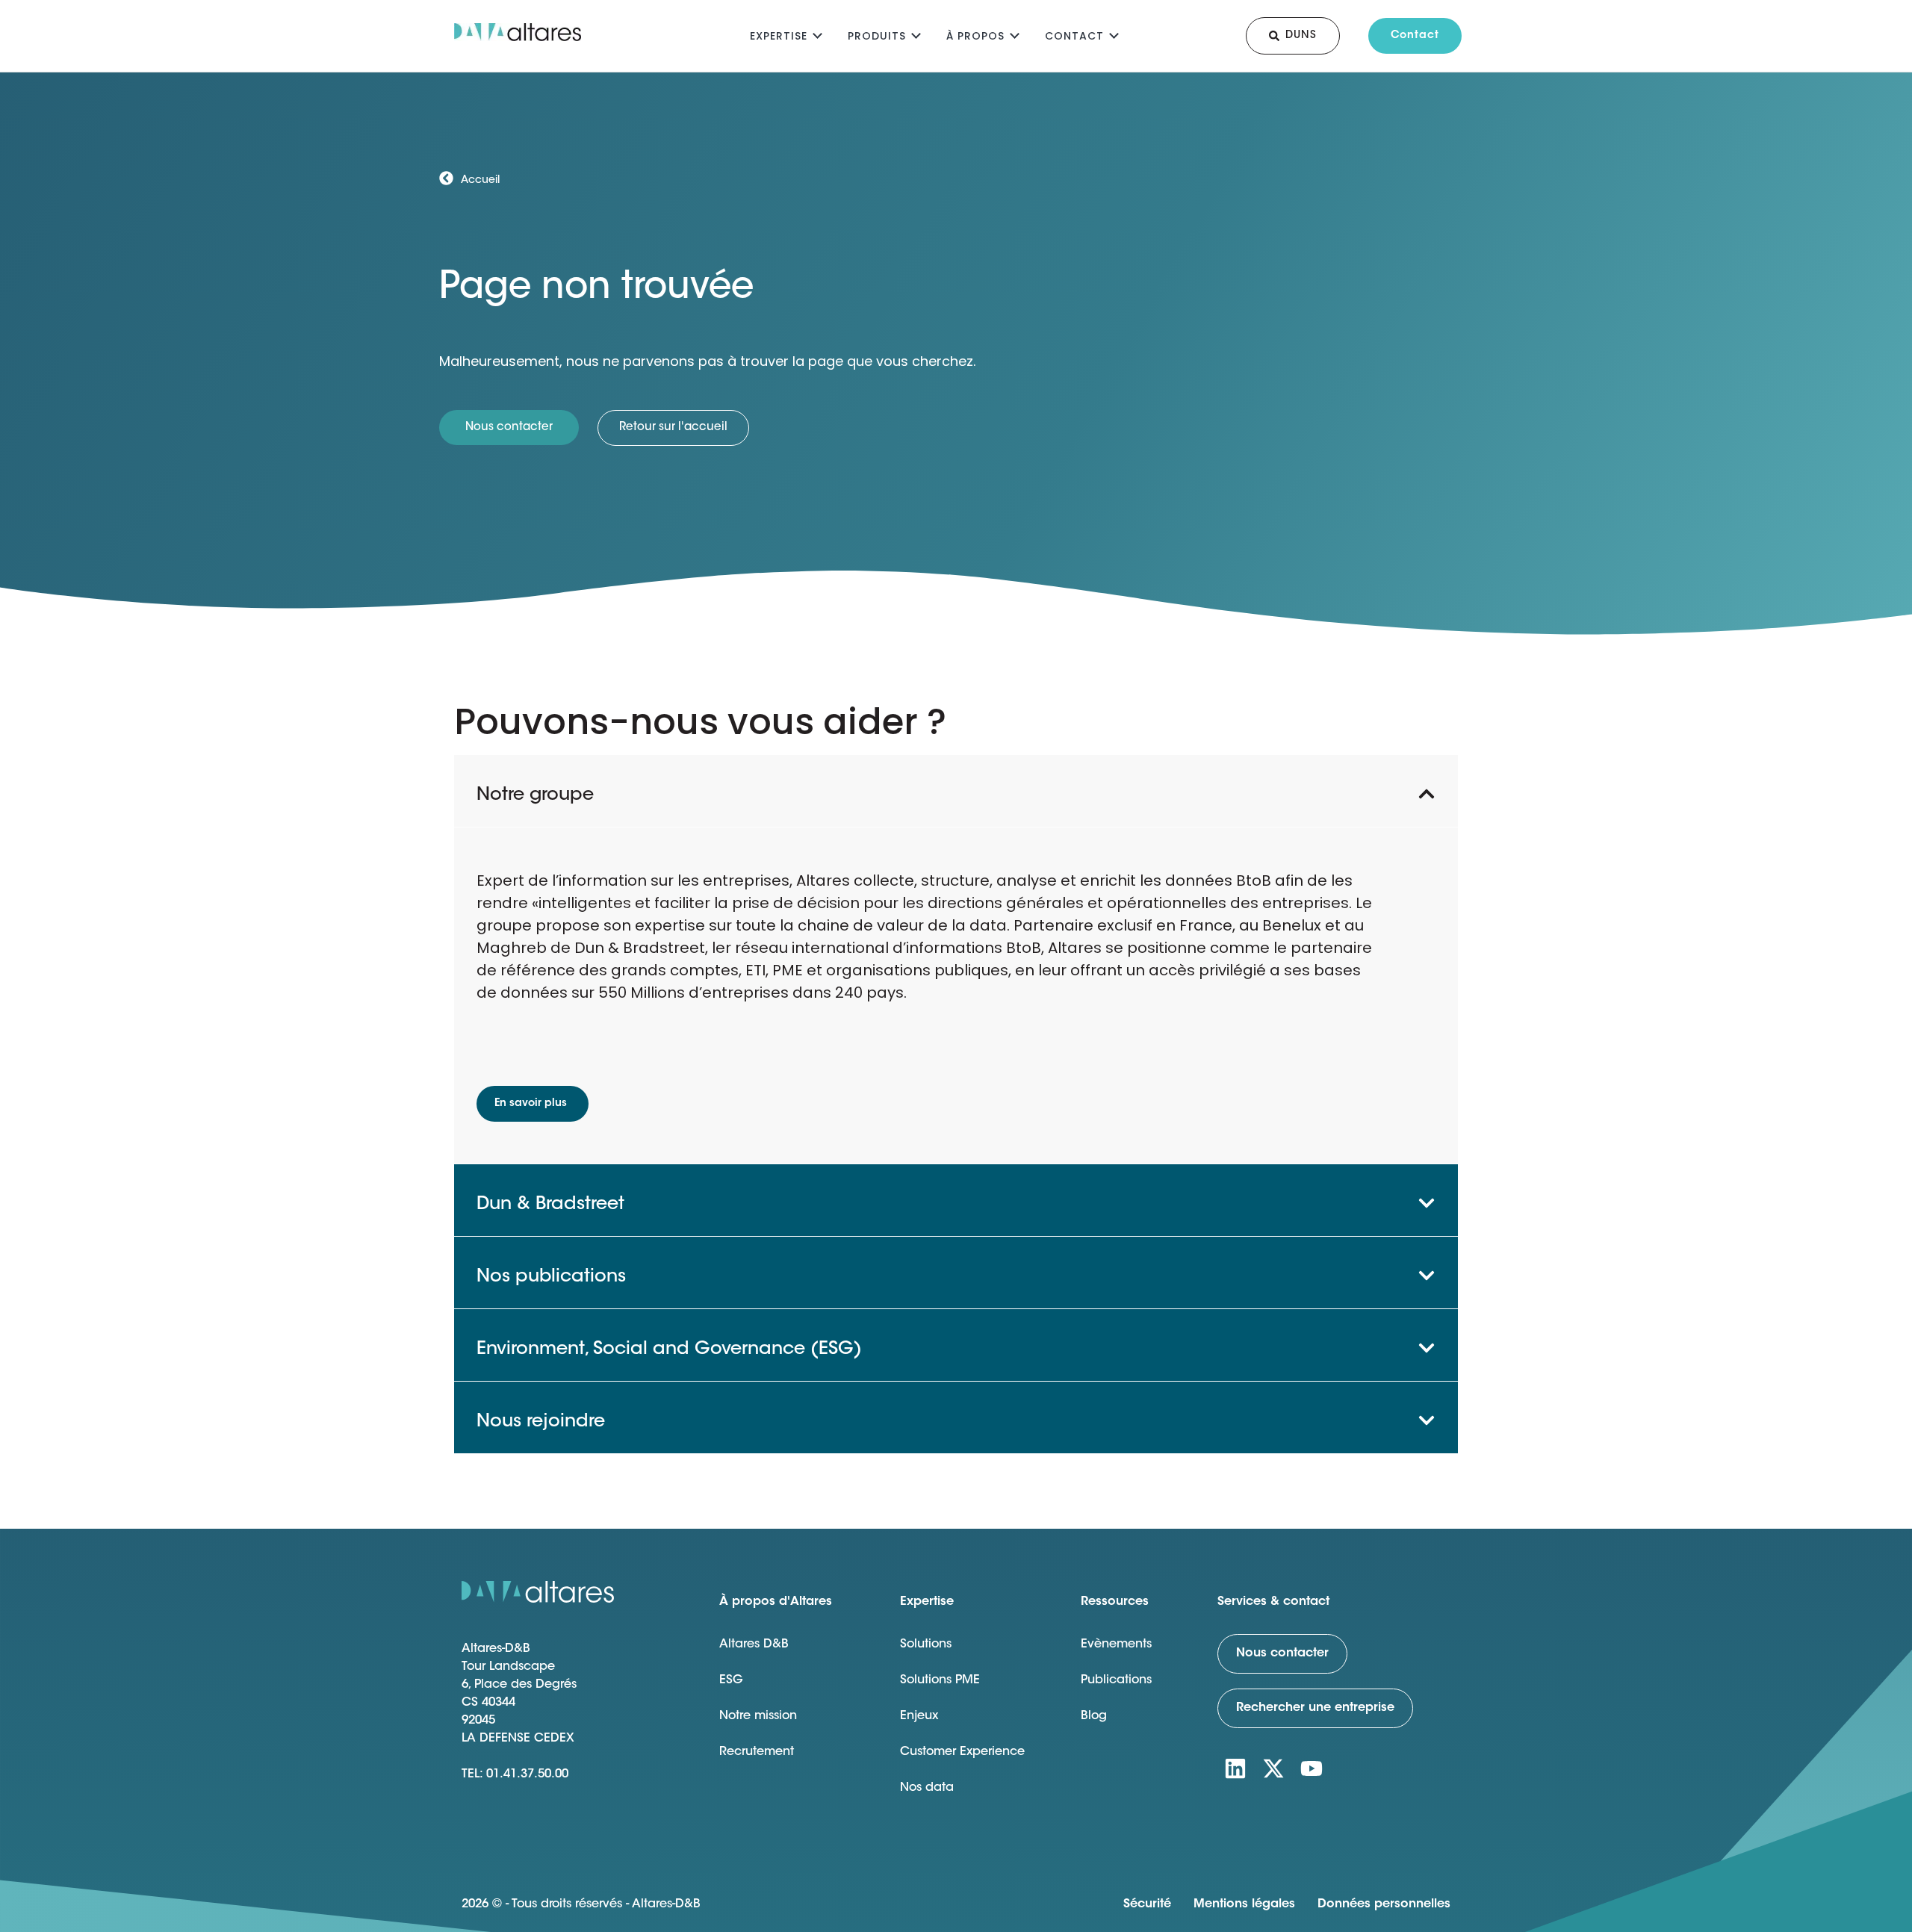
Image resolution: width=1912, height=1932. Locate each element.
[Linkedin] (1235, 1768)
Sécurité (1147, 1904)
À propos (975, 36)
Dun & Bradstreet (550, 1205)
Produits (877, 36)
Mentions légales (1244, 1904)
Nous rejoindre (541, 1422)
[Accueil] (446, 178)
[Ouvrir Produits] (916, 34)
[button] (956, 791)
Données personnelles (1384, 1904)
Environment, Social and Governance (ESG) (669, 1349)
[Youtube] (1312, 1768)
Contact (1074, 36)
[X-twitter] (1273, 1768)
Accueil (480, 181)
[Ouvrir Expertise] (817, 34)
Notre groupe (535, 795)
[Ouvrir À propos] (1015, 34)
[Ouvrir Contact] (1114, 34)
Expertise (779, 36)
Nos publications (551, 1277)
